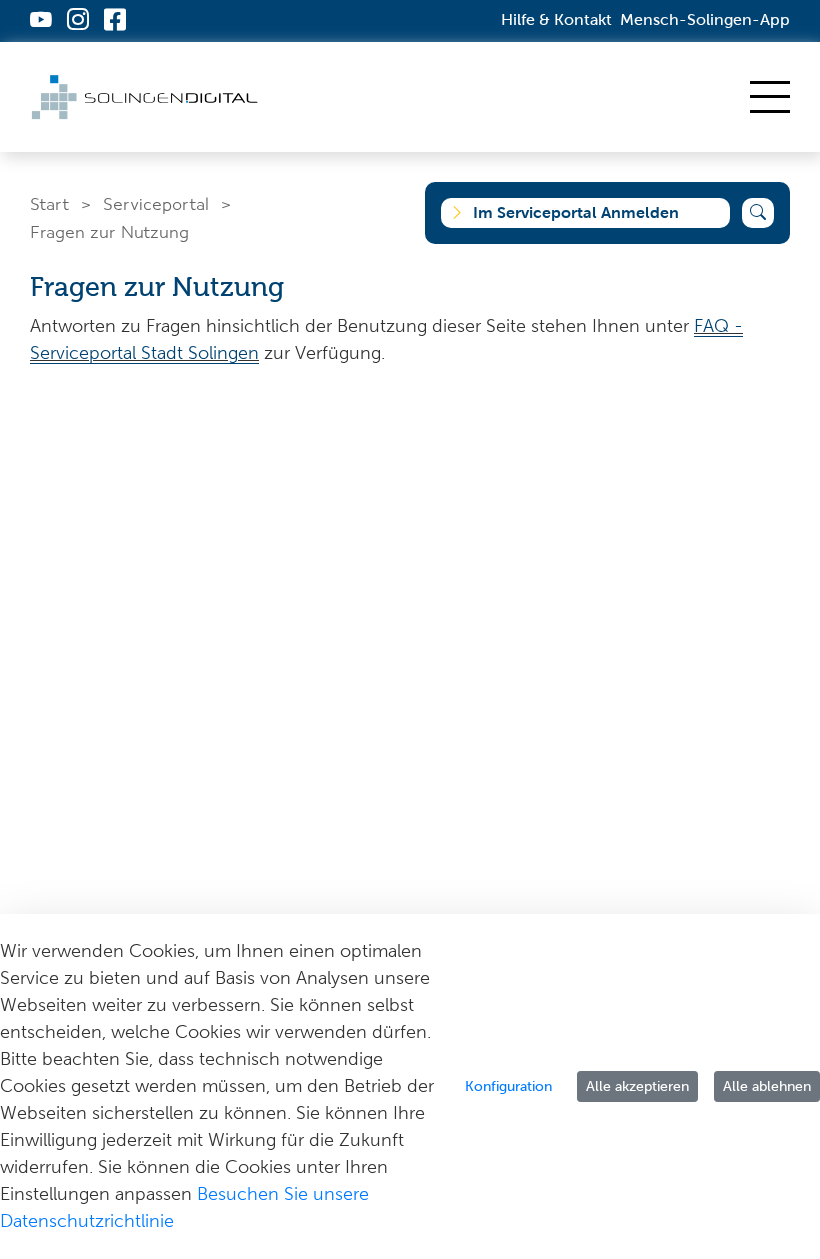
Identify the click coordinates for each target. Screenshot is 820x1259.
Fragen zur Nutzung (109, 231)
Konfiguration (508, 1086)
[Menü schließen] (770, 97)
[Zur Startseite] (146, 97)
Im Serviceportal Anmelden (576, 212)
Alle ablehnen (767, 1086)
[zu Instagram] (78, 21)
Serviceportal (156, 203)
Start (49, 203)
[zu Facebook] (115, 21)
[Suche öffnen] (758, 213)
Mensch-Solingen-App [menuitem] (705, 19)
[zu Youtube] (41, 21)
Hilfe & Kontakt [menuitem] (556, 19)
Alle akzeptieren (637, 1086)
